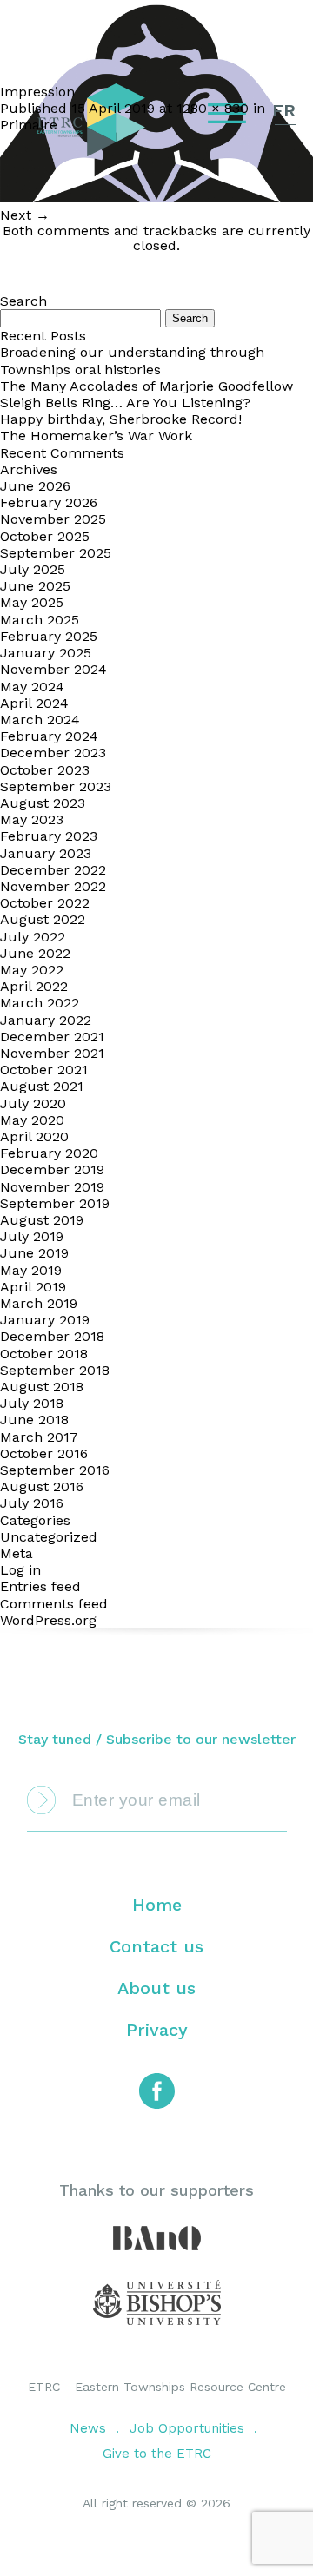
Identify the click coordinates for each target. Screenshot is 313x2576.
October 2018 (44, 1354)
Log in (20, 1570)
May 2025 (32, 602)
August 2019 (42, 1220)
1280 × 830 (213, 108)
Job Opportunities (187, 2428)
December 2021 (52, 1037)
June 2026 (35, 486)
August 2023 (43, 803)
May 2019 (31, 1270)
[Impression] (156, 198)
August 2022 (43, 919)
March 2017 (39, 1437)
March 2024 (40, 720)
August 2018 (42, 1387)
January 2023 (46, 853)
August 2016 (42, 1486)
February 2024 (49, 736)
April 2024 (34, 703)
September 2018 (55, 1370)
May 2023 (32, 819)
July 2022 (33, 937)
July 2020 (33, 1103)
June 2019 (34, 1253)
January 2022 (46, 1020)
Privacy (157, 2030)
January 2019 (45, 1320)
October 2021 (44, 1070)
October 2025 (45, 536)
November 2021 (52, 1053)
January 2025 (46, 653)
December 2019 (52, 1169)
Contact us (156, 1946)
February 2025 (49, 636)
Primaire (29, 125)
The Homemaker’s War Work (96, 436)
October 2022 (45, 903)
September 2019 (55, 1203)
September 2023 (56, 786)
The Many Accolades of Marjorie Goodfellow (147, 386)
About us (156, 1988)
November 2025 (53, 519)
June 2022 (35, 953)
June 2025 (35, 586)
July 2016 (32, 1503)
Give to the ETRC (157, 2454)
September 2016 (55, 1470)
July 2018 (32, 1403)
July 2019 (32, 1236)
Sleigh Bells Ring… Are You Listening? (125, 403)
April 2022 (34, 986)
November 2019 (52, 1187)
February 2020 (49, 1153)
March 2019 (39, 1303)
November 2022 (53, 886)
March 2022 (40, 1003)
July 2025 (33, 569)
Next (25, 215)
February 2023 (49, 836)
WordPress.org (48, 1620)
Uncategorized (49, 1537)
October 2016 (44, 1453)
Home (157, 1905)
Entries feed (40, 1586)
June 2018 (34, 1420)
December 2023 (53, 753)
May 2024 (32, 687)
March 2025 (40, 620)
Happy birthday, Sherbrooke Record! (121, 419)
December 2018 (52, 1336)
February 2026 (49, 502)
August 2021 (42, 1086)
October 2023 (45, 770)
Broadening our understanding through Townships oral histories (132, 360)
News (88, 2428)
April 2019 (33, 1287)
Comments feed (54, 1604)
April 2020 (34, 1136)
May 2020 (32, 1120)
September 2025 (56, 553)
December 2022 (53, 870)
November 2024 (53, 669)
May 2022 (32, 970)
